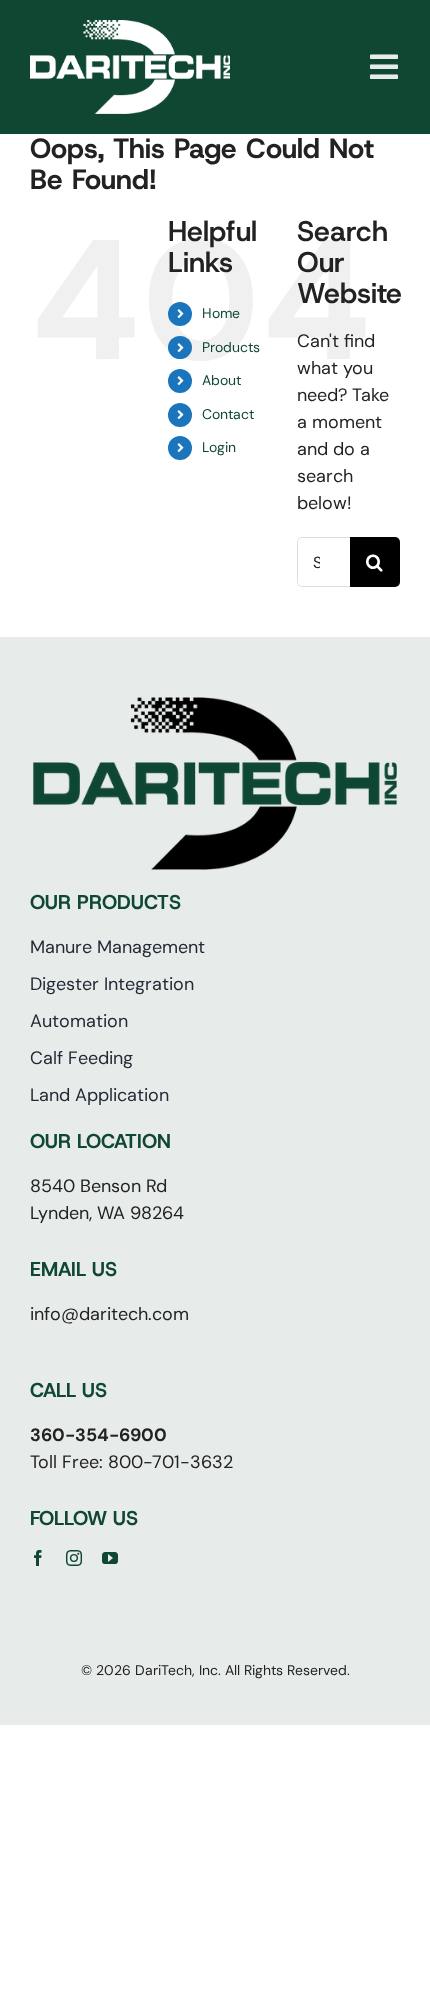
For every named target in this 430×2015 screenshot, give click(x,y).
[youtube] (110, 1558)
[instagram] (74, 1558)
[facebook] (38, 1558)
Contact (228, 414)
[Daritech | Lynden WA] (130, 29)
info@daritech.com (109, 1314)
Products (231, 347)
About (221, 380)
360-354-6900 (98, 1435)
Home (221, 313)
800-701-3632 (170, 1462)
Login (219, 447)
